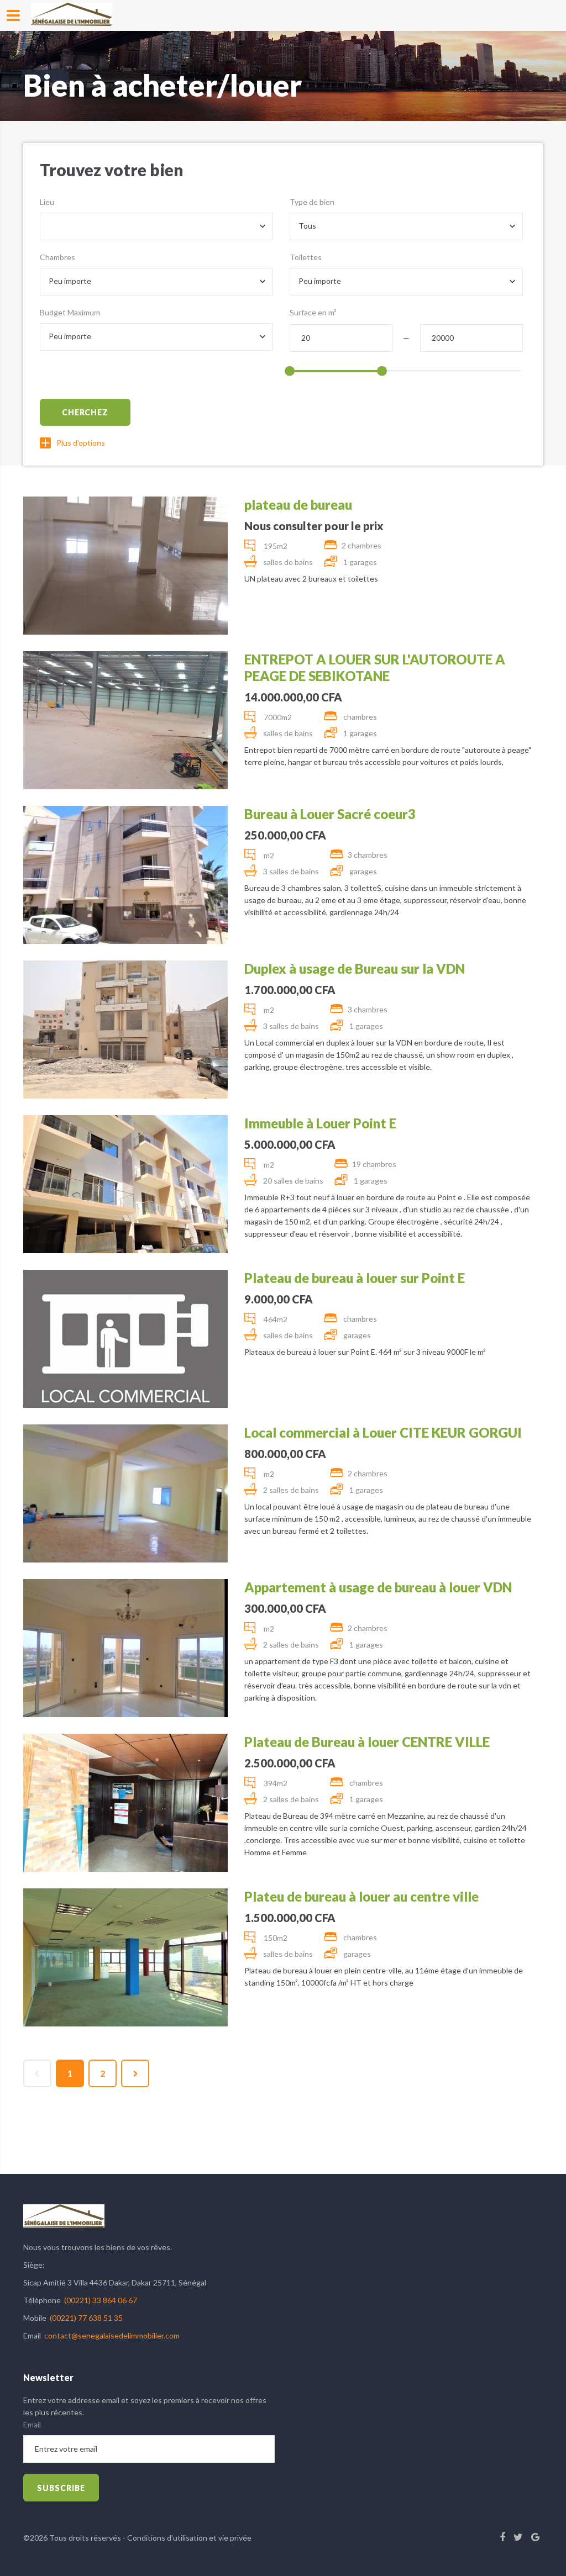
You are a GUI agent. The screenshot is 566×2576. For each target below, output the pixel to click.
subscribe (61, 2488)
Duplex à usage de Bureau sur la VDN (355, 968)
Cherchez (85, 412)
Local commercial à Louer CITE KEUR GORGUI (383, 1432)
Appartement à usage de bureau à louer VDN (378, 1587)
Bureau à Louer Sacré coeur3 (330, 814)
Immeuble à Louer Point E (320, 1123)
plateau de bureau (298, 505)
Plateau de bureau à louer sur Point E (355, 1278)
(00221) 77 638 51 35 (86, 2318)
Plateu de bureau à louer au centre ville (361, 1896)
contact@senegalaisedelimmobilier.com (112, 2335)
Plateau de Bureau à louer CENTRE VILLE (367, 1742)
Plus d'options (81, 443)
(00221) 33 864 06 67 (101, 2300)
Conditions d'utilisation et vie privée (189, 2538)
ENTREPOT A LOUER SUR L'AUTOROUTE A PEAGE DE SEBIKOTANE (375, 667)
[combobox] (156, 226)
